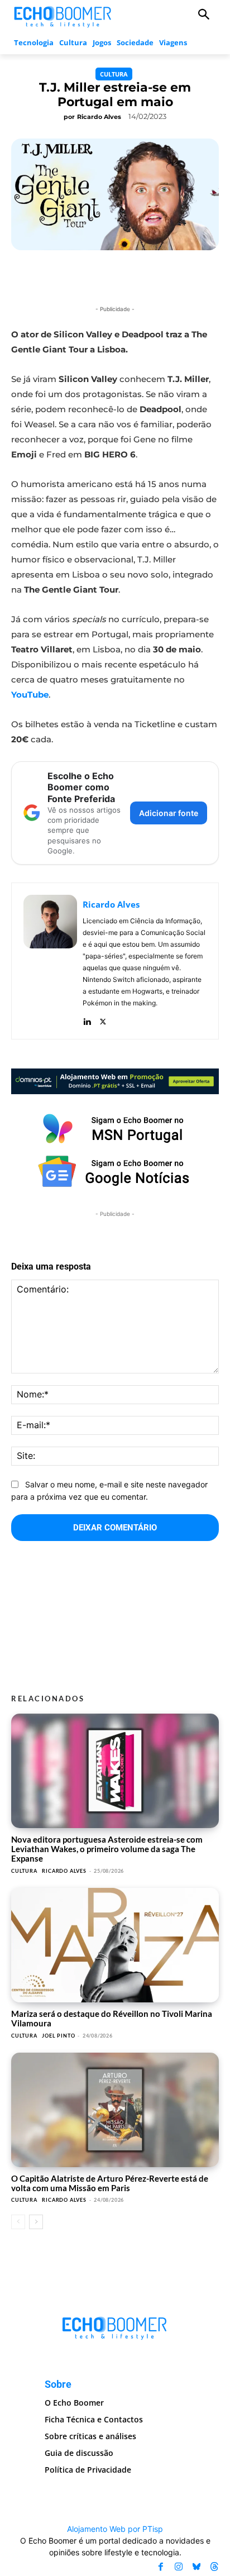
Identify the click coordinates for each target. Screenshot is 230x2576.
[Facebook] (161, 2567)
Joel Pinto (58, 2036)
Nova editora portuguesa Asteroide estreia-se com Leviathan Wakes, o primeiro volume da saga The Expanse (107, 1849)
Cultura (114, 74)
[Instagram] (179, 2567)
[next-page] (36, 2222)
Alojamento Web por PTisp (115, 2529)
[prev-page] (18, 2222)
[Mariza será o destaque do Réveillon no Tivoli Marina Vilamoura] (115, 1945)
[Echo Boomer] (63, 16)
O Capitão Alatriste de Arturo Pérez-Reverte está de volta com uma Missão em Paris (110, 2183)
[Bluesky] (197, 2567)
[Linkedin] (87, 1019)
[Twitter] (103, 1019)
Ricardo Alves (99, 117)
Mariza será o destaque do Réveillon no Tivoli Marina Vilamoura (112, 2018)
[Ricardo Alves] (50, 961)
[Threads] (214, 2567)
